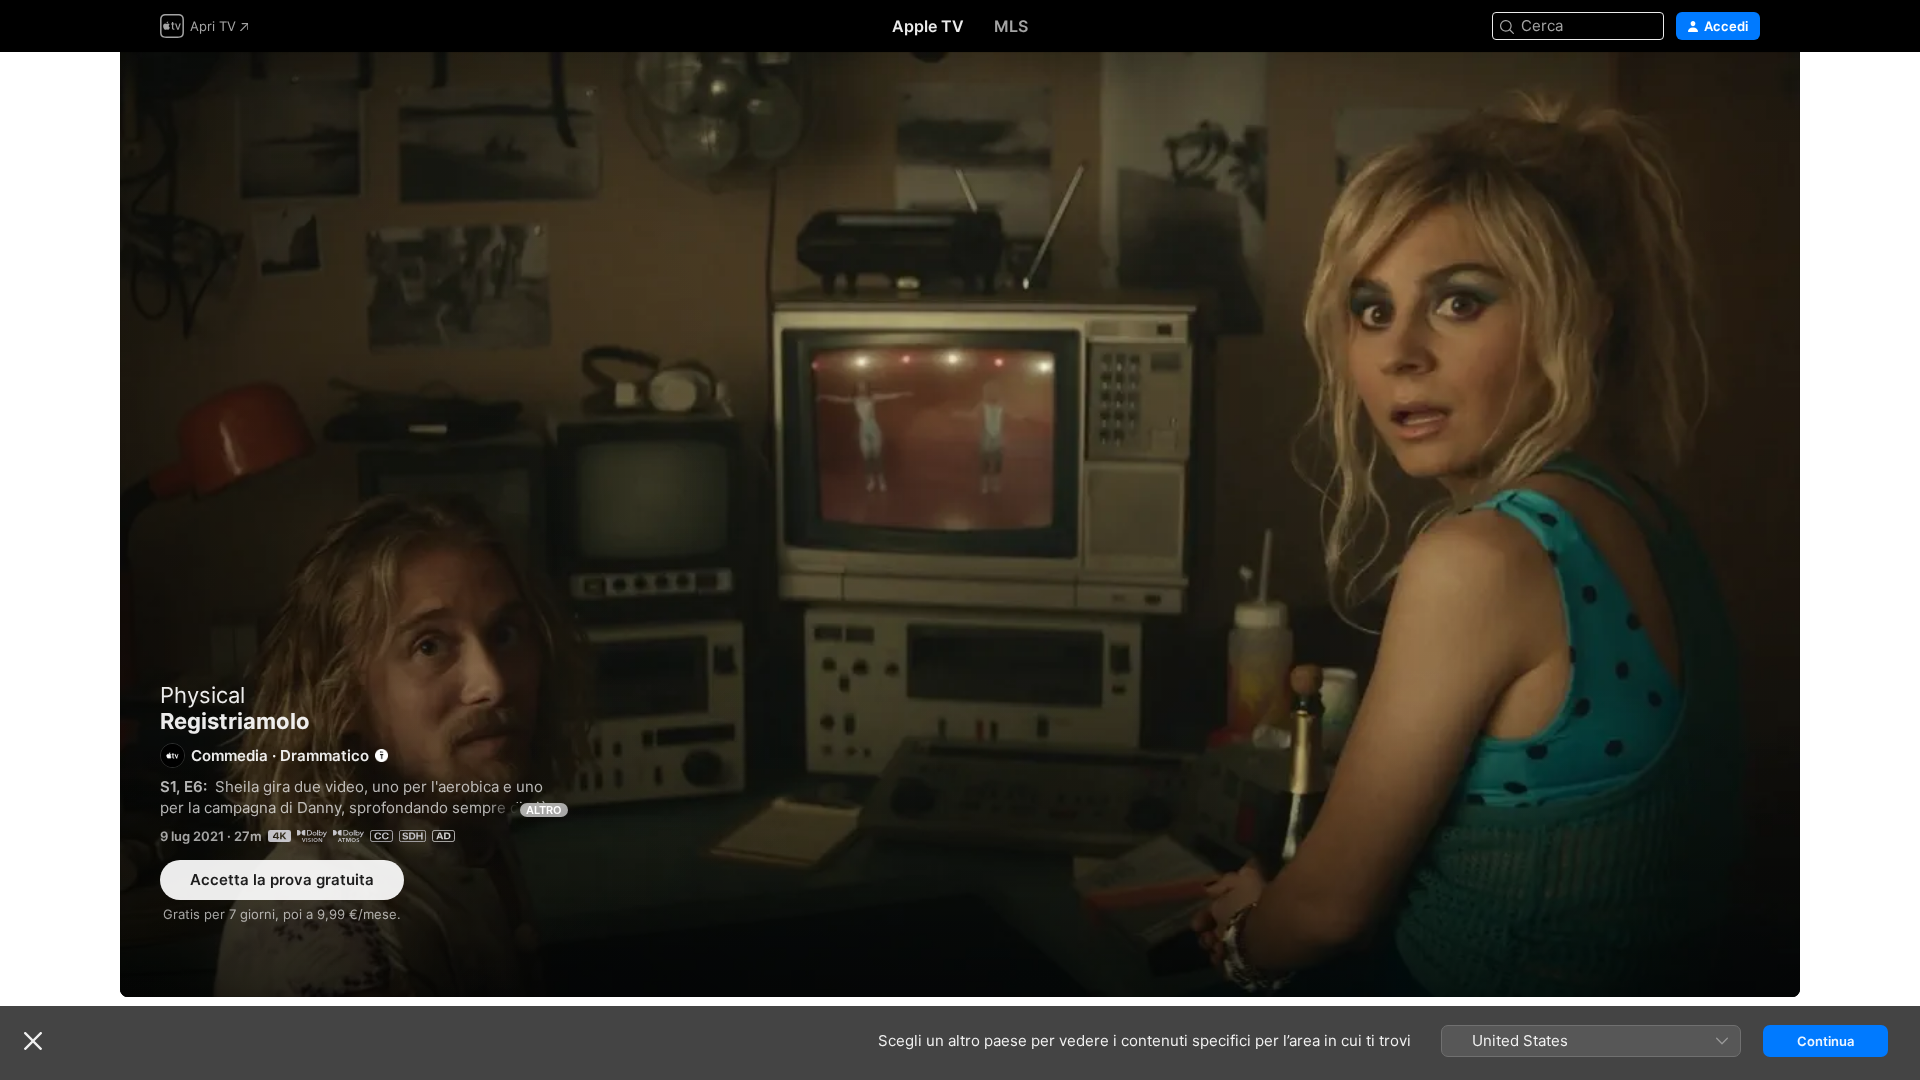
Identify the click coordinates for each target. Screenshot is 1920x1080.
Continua (1825, 1041)
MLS (1011, 26)
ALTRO (544, 810)
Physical (202, 695)
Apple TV (928, 26)
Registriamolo (960, 524)
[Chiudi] (33, 1041)
